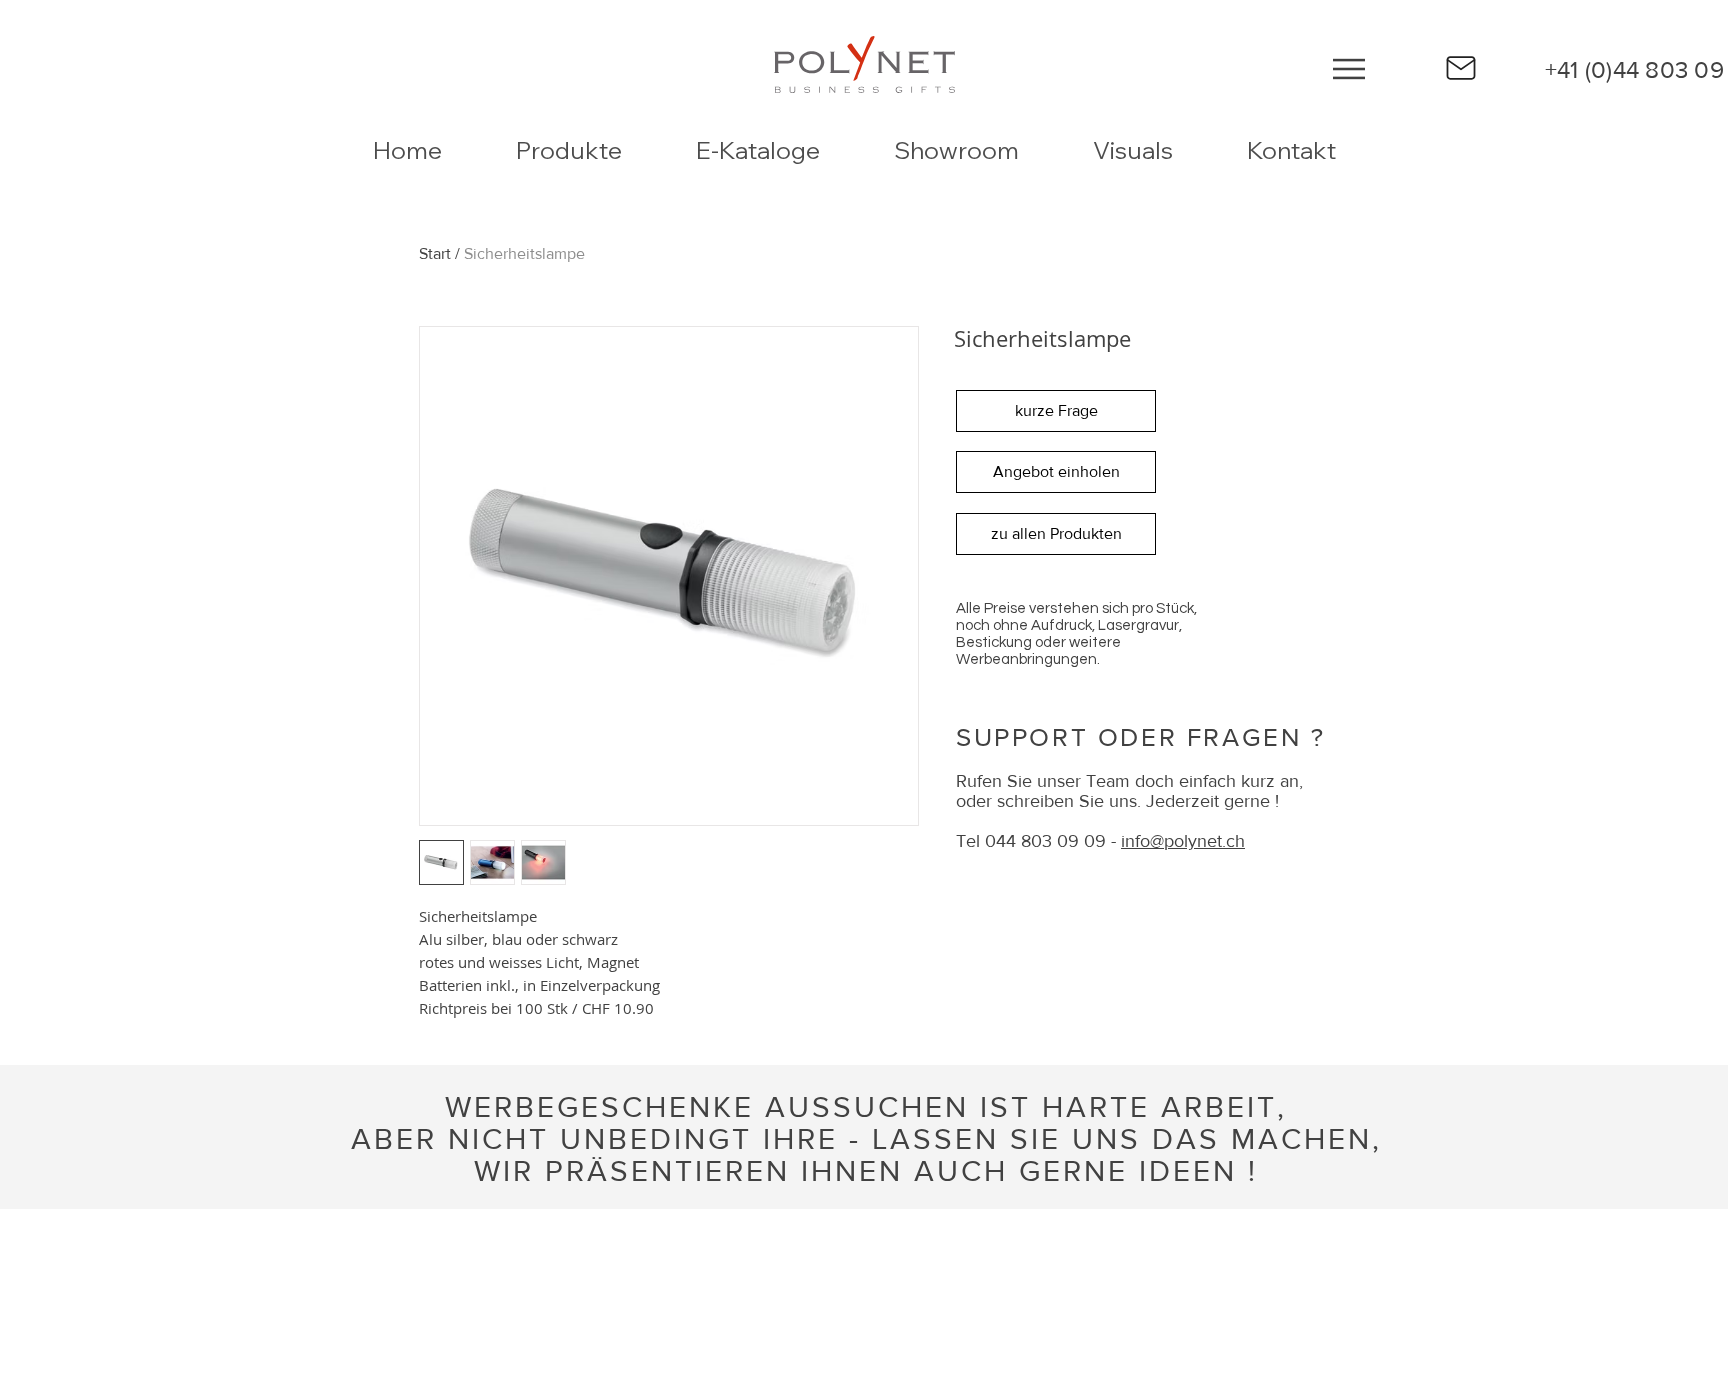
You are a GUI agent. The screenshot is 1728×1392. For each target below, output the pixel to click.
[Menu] (1348, 68)
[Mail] (1461, 68)
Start (435, 253)
